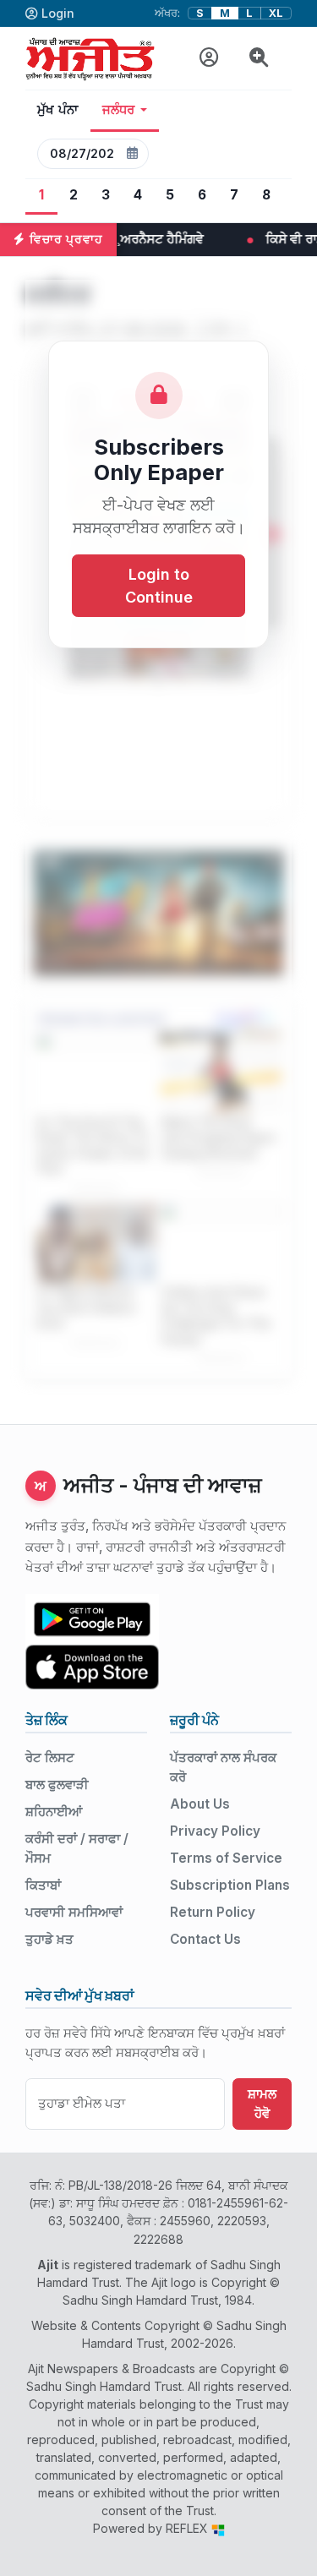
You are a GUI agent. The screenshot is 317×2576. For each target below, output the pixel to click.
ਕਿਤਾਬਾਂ (43, 1885)
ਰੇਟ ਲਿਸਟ (50, 1757)
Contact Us (205, 1939)
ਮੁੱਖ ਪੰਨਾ (58, 110)
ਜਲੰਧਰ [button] (119, 110)
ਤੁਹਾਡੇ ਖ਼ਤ (49, 1939)
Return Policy (213, 1912)
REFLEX (189, 2528)
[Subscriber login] (209, 58)
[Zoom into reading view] (259, 58)
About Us (200, 1804)
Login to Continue (159, 586)
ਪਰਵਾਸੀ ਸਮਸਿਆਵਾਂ (74, 1912)
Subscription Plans (230, 1885)
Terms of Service (226, 1858)
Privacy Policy (215, 1831)
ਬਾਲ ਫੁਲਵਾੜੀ (57, 1785)
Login (58, 13)
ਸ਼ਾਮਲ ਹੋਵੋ (262, 2104)
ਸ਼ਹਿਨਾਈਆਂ (54, 1812)
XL (276, 13)
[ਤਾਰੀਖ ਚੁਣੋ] (132, 154)
